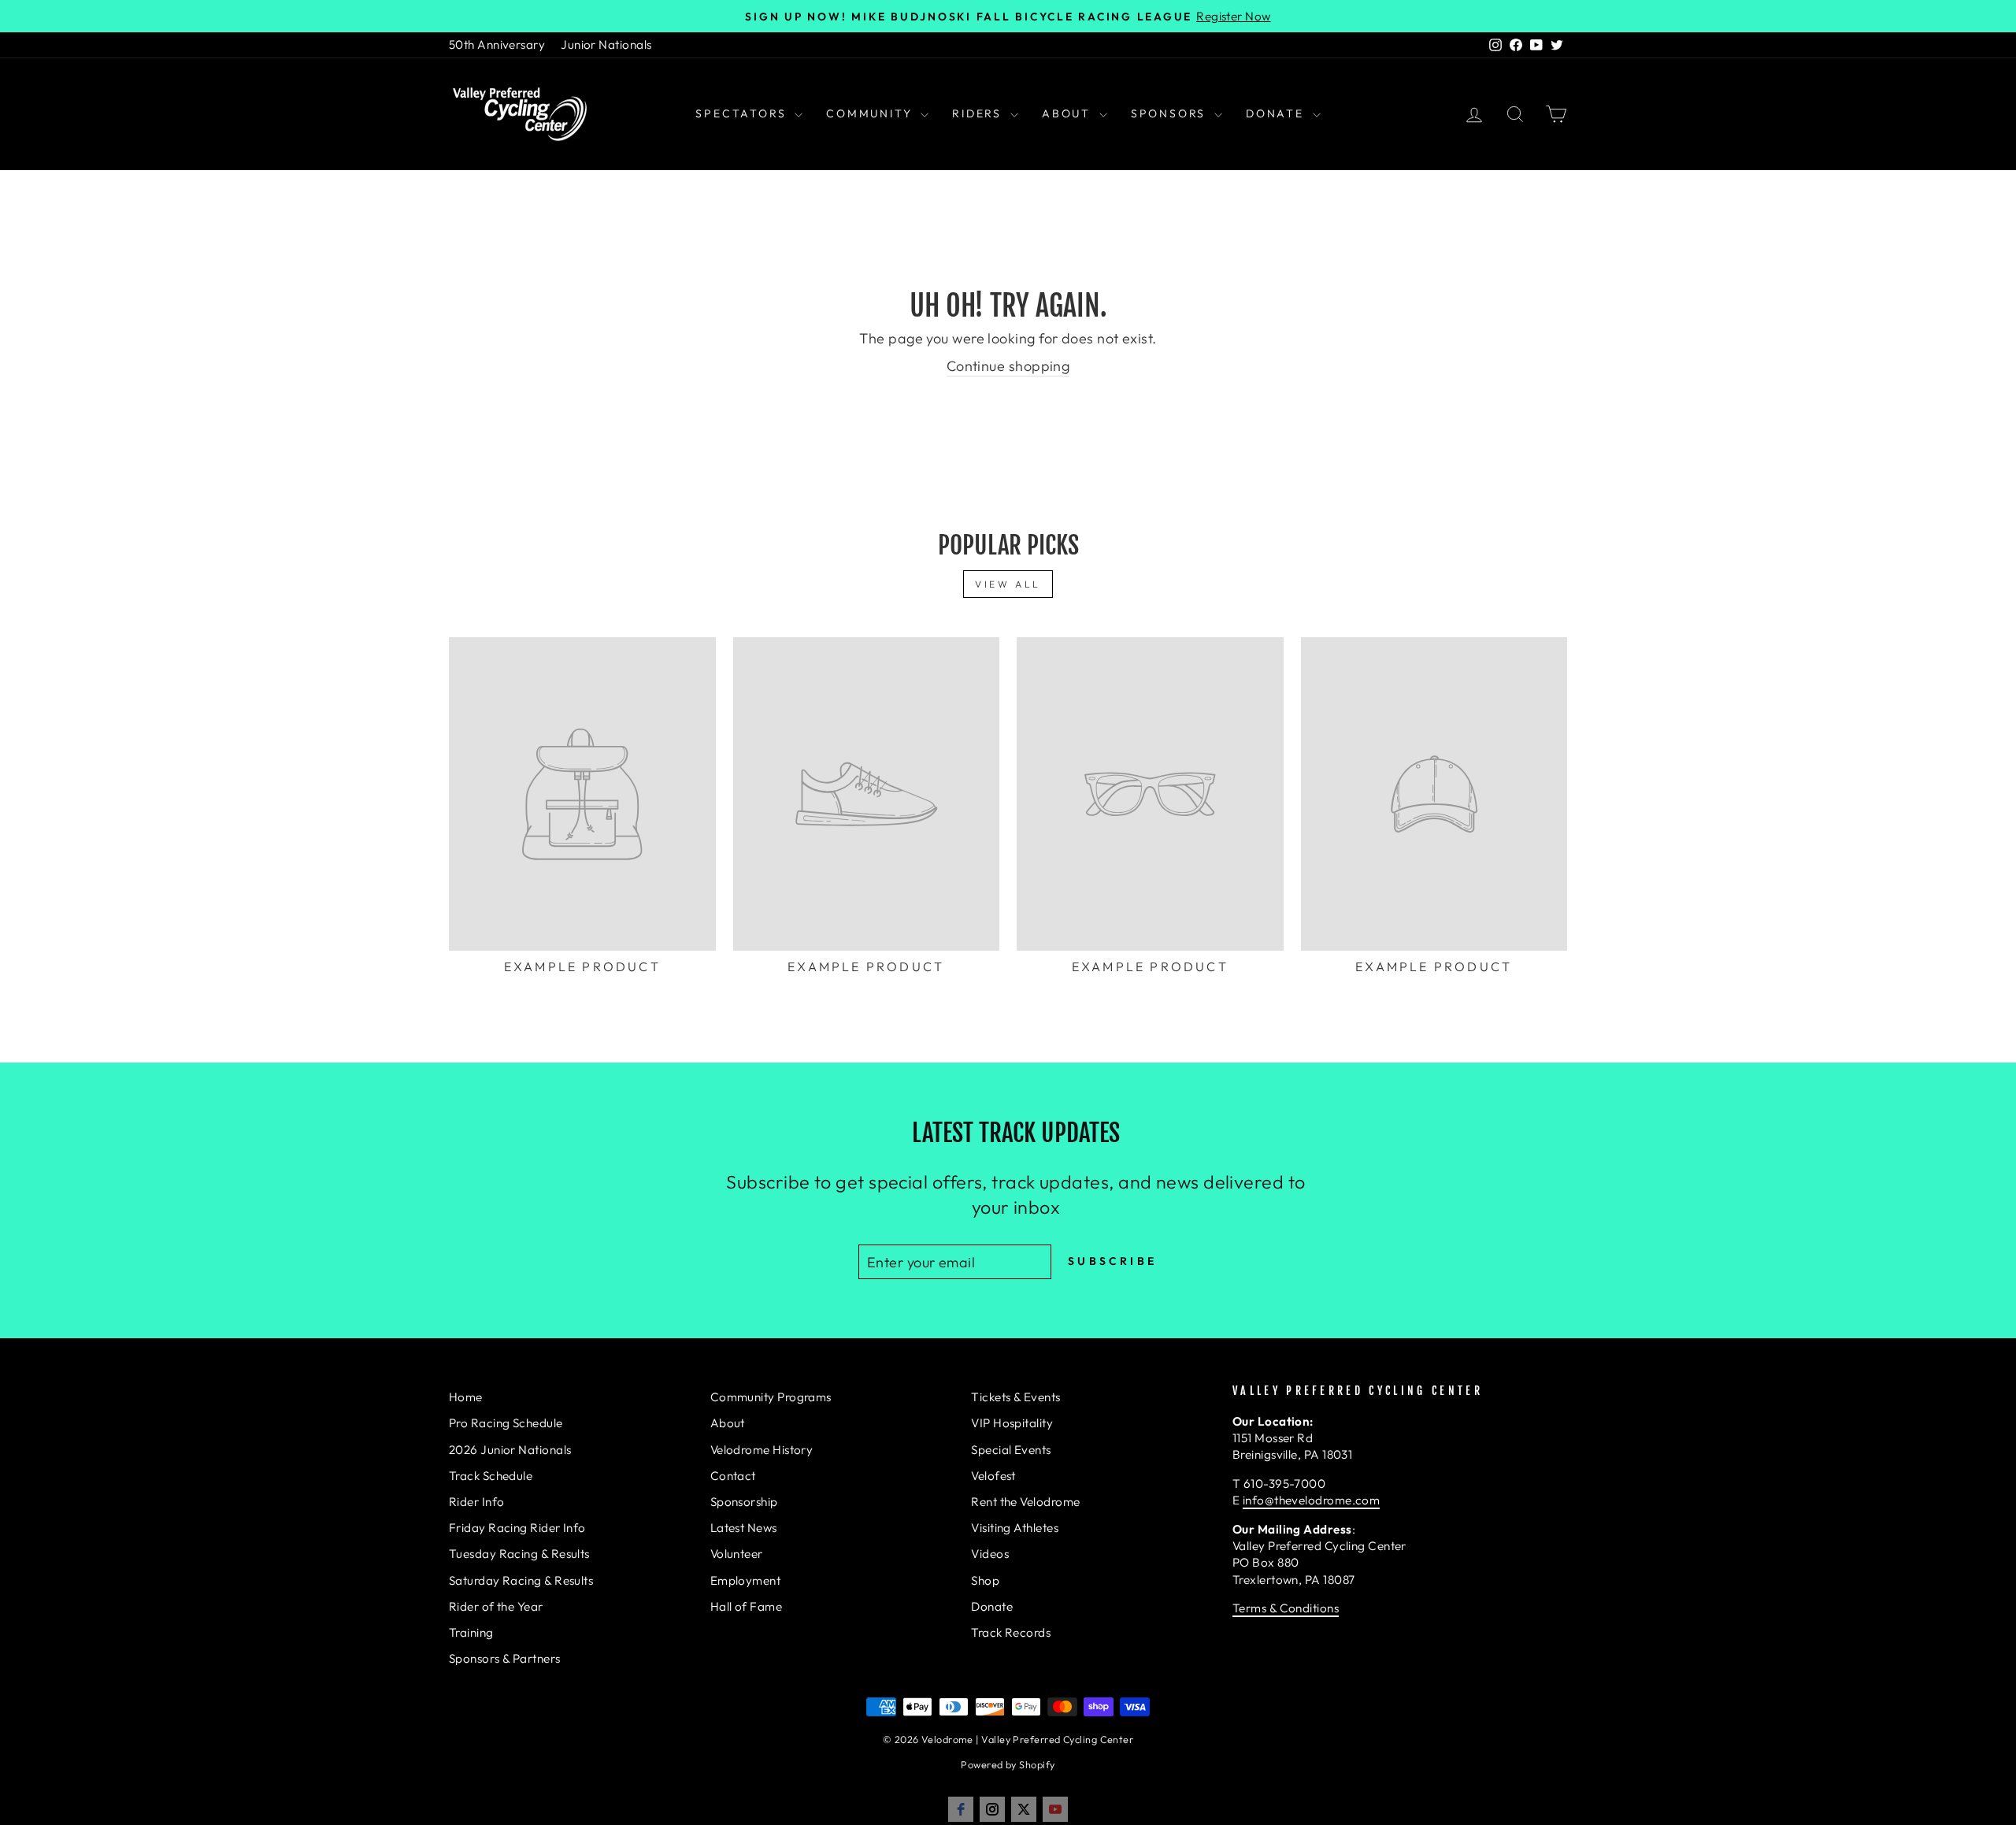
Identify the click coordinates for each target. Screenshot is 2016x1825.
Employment (746, 1580)
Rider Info (477, 1502)
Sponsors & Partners (505, 1658)
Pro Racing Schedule (506, 1423)
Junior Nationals (606, 45)
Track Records (1011, 1632)
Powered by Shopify (1008, 1764)
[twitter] (1024, 1809)
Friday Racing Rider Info (517, 1528)
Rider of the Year (496, 1606)
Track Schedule (491, 1476)
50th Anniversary (497, 45)
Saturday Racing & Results (521, 1580)
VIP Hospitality (1012, 1423)
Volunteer (737, 1554)
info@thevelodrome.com (1311, 1500)
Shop (985, 1580)
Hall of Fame (746, 1606)
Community (871, 113)
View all (1008, 584)
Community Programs (771, 1397)
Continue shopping (1008, 366)
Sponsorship (744, 1502)
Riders (979, 113)
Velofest (993, 1476)
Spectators (743, 113)
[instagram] (992, 1809)
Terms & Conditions (1286, 1608)
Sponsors (1171, 113)
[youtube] (1055, 1809)
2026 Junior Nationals (510, 1450)
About (1069, 113)
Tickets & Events (1015, 1397)
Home (466, 1397)
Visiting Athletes (1015, 1528)
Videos (990, 1554)
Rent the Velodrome (1025, 1502)
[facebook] (961, 1809)
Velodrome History (762, 1450)
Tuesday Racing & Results (519, 1554)
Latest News (744, 1528)
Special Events (1011, 1450)
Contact (733, 1476)
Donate (1277, 113)
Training (471, 1632)
